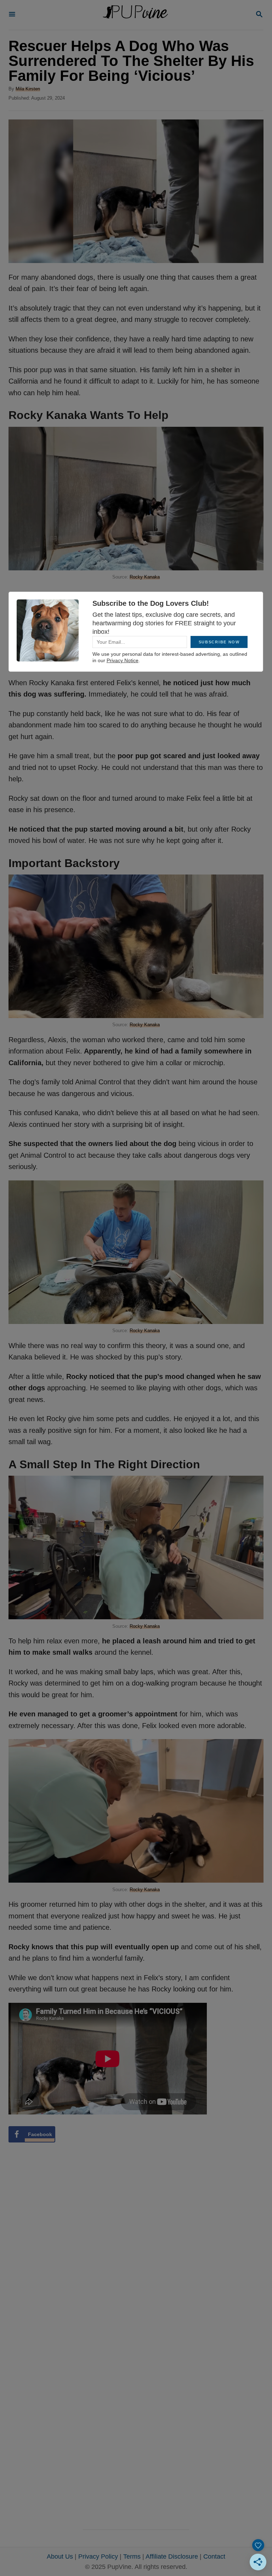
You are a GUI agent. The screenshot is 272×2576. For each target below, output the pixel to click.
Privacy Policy (98, 2557)
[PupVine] (135, 15)
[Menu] (12, 15)
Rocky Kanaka (145, 577)
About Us (60, 2557)
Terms (132, 2557)
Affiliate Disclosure (172, 2557)
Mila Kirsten (28, 89)
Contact (214, 2557)
